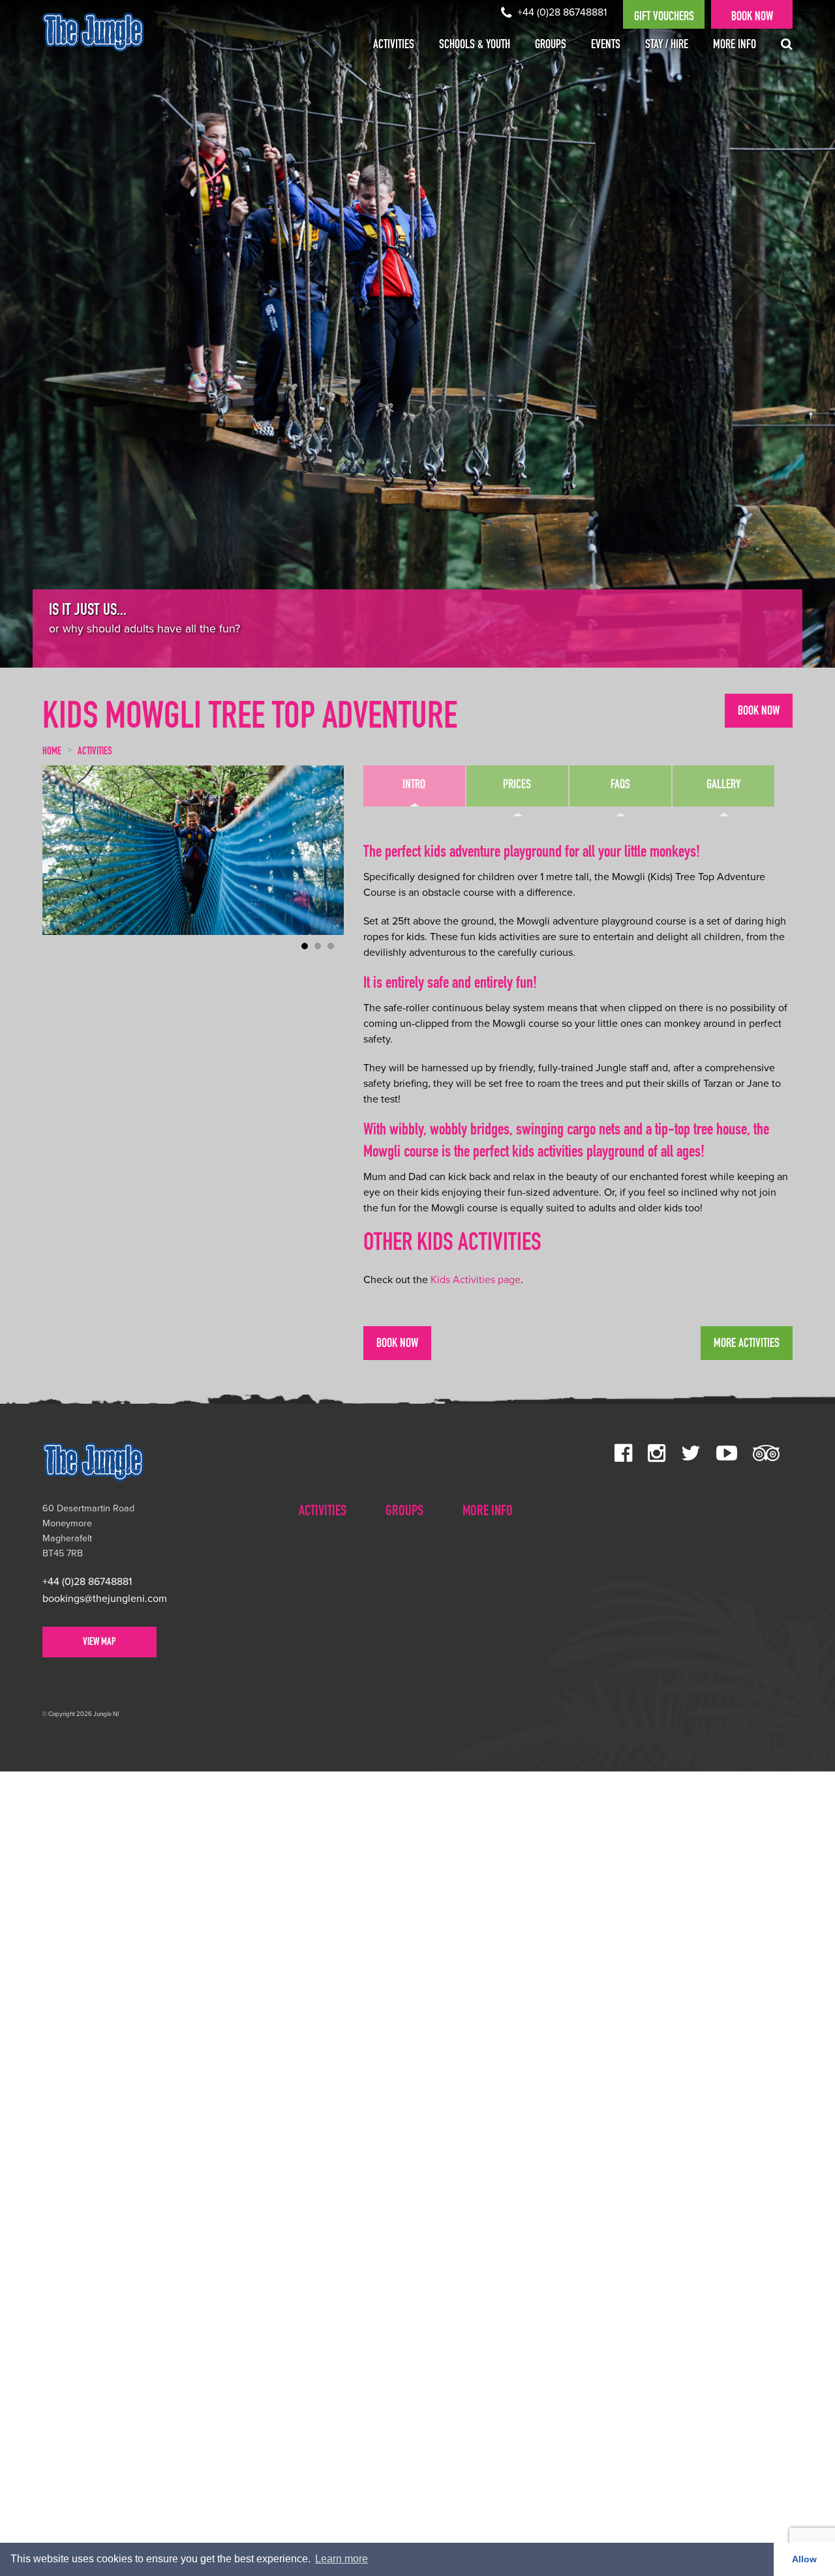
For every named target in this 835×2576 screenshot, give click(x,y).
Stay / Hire (667, 46)
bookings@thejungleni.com (105, 1599)
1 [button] (305, 946)
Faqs (620, 786)
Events (606, 46)
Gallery (723, 786)
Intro (414, 786)
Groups (551, 46)
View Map (99, 1643)
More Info (735, 46)
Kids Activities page (476, 1280)
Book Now (752, 18)
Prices (517, 786)
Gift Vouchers (664, 18)
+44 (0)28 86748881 (561, 12)
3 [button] (331, 946)
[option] (417, 334)
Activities (394, 46)
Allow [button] (804, 2559)
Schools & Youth (475, 46)
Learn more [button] (342, 2559)
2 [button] (318, 946)
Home (52, 752)
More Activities (747, 1344)
